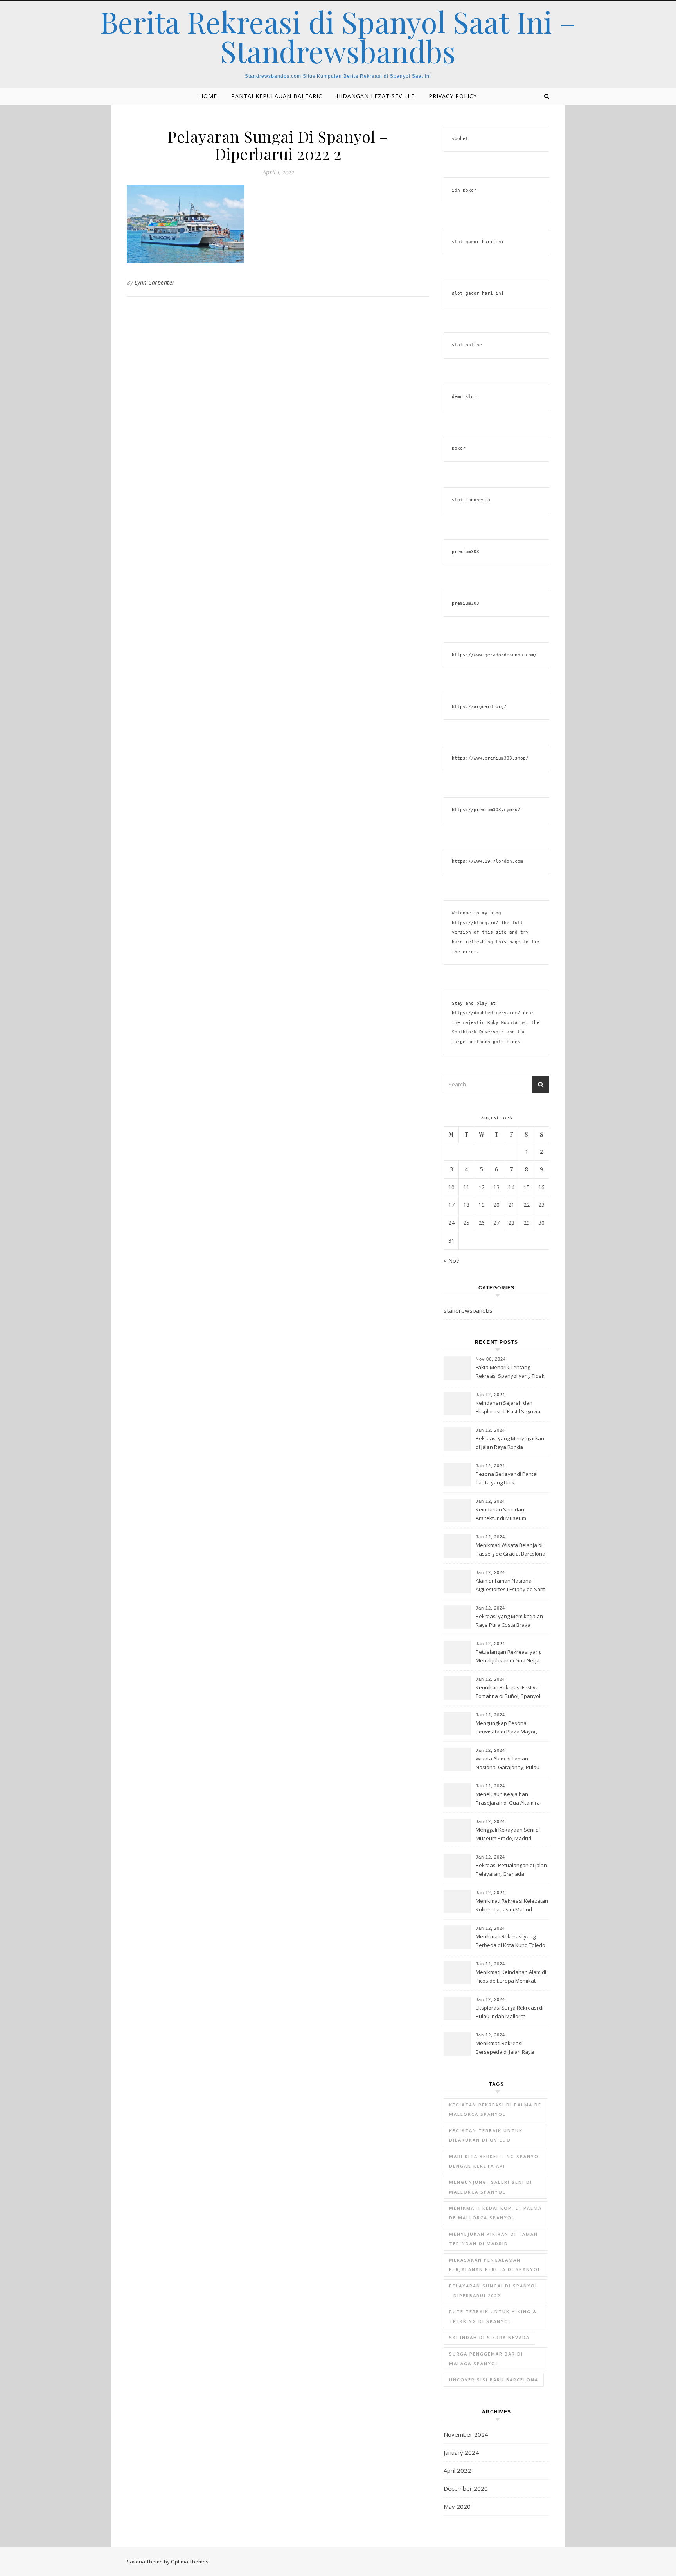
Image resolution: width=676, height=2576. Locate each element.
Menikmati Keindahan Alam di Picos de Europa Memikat (511, 1976)
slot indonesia (471, 500)
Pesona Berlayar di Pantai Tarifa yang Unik (507, 1478)
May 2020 (457, 2506)
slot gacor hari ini (478, 242)
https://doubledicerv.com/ (486, 1013)
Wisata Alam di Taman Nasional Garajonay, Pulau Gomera (508, 1764)
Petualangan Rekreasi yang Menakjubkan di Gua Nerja (509, 1656)
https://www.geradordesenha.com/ (494, 655)
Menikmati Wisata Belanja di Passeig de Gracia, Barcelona (511, 1549)
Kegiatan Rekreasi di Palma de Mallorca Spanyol (495, 2110)
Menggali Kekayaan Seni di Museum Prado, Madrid (508, 1834)
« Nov (451, 1260)
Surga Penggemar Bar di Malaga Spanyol (486, 2359)
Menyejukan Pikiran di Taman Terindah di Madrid (494, 2239)
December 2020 (466, 2488)
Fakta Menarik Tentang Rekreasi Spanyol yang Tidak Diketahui (510, 1372)
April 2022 (457, 2470)
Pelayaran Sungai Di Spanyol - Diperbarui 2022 (494, 2291)
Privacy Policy (453, 96)
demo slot (464, 397)
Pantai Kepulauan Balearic (277, 96)
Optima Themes (190, 2562)
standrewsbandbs (468, 1310)
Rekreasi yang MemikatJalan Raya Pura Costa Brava (509, 1621)
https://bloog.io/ (475, 923)
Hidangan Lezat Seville (376, 96)
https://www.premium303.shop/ (490, 758)
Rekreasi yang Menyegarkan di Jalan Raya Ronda (510, 1443)
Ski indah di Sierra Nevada (489, 2337)
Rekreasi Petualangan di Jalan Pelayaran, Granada (511, 1870)
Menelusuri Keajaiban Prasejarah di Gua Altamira (508, 1798)
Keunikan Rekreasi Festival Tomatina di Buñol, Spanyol (508, 1692)
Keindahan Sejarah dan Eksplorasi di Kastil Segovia (508, 1407)
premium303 (466, 552)
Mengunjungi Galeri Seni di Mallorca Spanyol (491, 2187)
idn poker (464, 190)
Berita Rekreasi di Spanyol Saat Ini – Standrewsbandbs (338, 36)
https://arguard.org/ (479, 707)
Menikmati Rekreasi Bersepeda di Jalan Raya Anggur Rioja (505, 2048)
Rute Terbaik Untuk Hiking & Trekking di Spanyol (493, 2316)
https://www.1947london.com (487, 861)
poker (459, 448)
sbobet (460, 139)
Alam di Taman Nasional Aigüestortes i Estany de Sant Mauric (510, 1586)
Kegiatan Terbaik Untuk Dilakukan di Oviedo (486, 2135)
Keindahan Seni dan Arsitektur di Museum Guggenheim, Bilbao (501, 1515)
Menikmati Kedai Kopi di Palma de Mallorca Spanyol (495, 2213)
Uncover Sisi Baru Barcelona (494, 2380)
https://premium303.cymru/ (486, 810)
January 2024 (461, 2452)
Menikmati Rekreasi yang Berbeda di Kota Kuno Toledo (511, 1941)
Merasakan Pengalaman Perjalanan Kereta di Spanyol (495, 2265)
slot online (467, 345)
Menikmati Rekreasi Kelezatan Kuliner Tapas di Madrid (512, 1905)
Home (208, 96)
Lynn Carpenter (155, 282)
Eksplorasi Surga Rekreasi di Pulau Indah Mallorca (510, 2012)
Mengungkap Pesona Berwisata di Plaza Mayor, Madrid (506, 1728)
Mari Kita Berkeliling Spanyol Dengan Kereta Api (495, 2161)
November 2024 (466, 2434)
